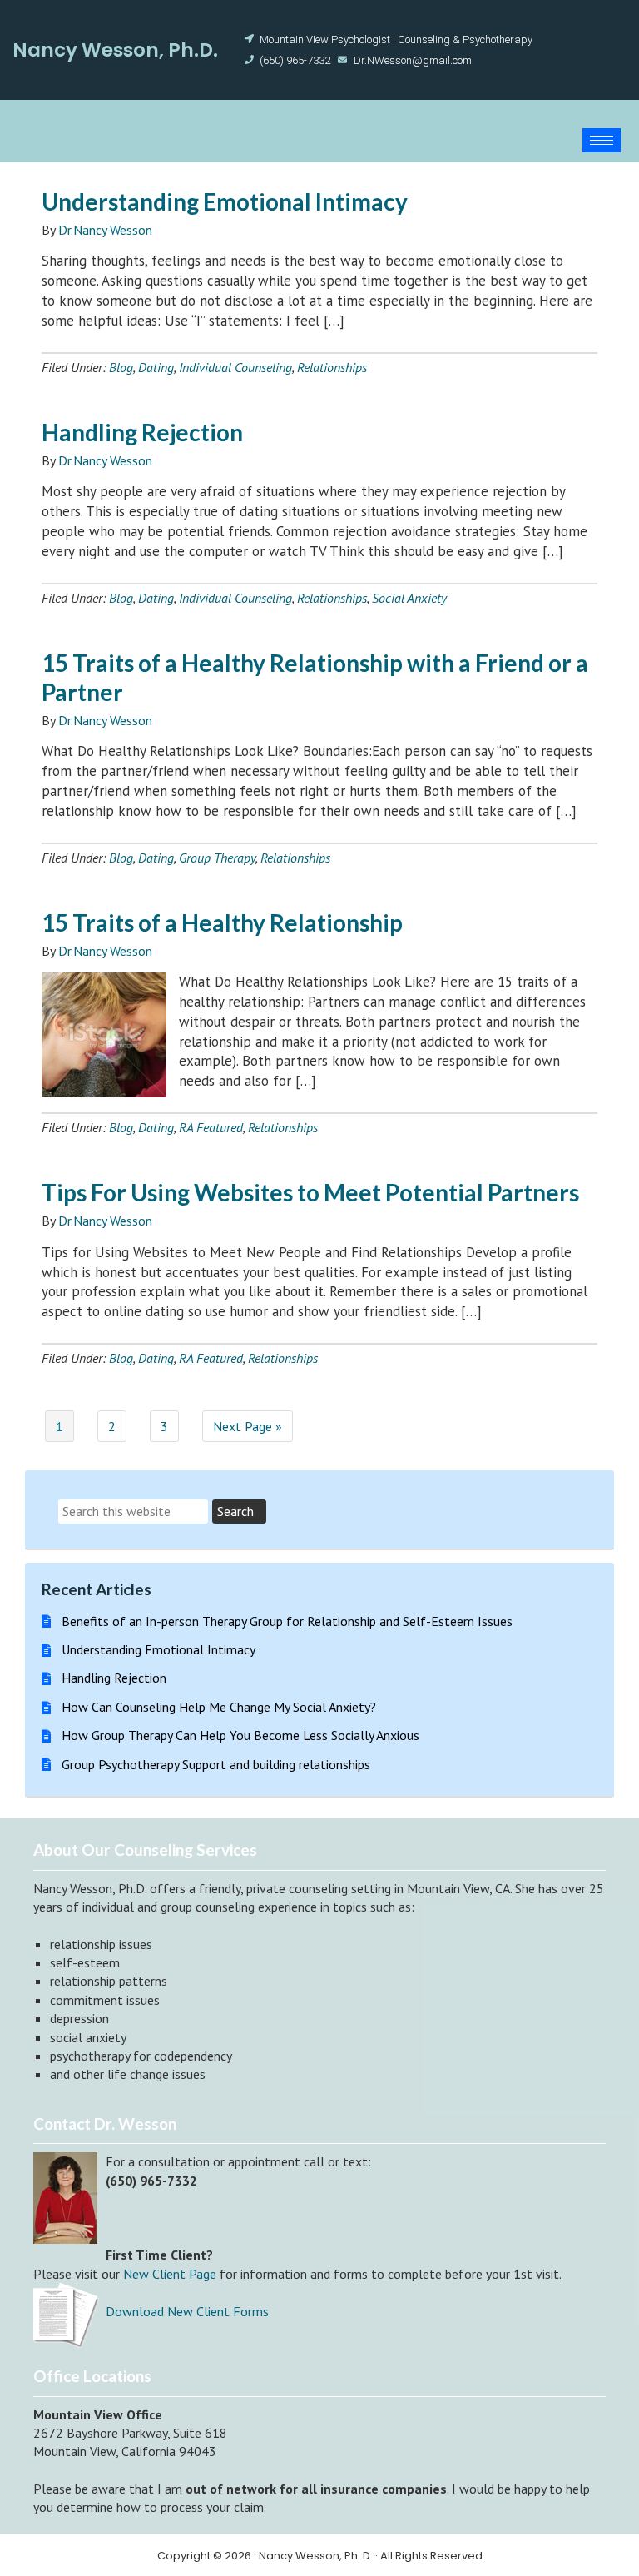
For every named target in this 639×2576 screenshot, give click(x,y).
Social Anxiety (409, 598)
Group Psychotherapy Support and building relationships (216, 1764)
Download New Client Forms (187, 2311)
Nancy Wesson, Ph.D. (115, 50)
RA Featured (211, 1127)
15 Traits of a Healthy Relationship (222, 922)
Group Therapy (217, 858)
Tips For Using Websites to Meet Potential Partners (310, 1192)
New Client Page (170, 2274)
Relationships (332, 367)
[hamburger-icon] (602, 140)
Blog (121, 367)
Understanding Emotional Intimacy (225, 201)
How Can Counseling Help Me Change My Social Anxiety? (219, 1707)
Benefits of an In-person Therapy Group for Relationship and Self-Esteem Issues (287, 1621)
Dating (156, 367)
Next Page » (248, 1426)
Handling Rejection (142, 432)
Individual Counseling (235, 367)
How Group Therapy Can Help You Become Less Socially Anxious (240, 1735)
